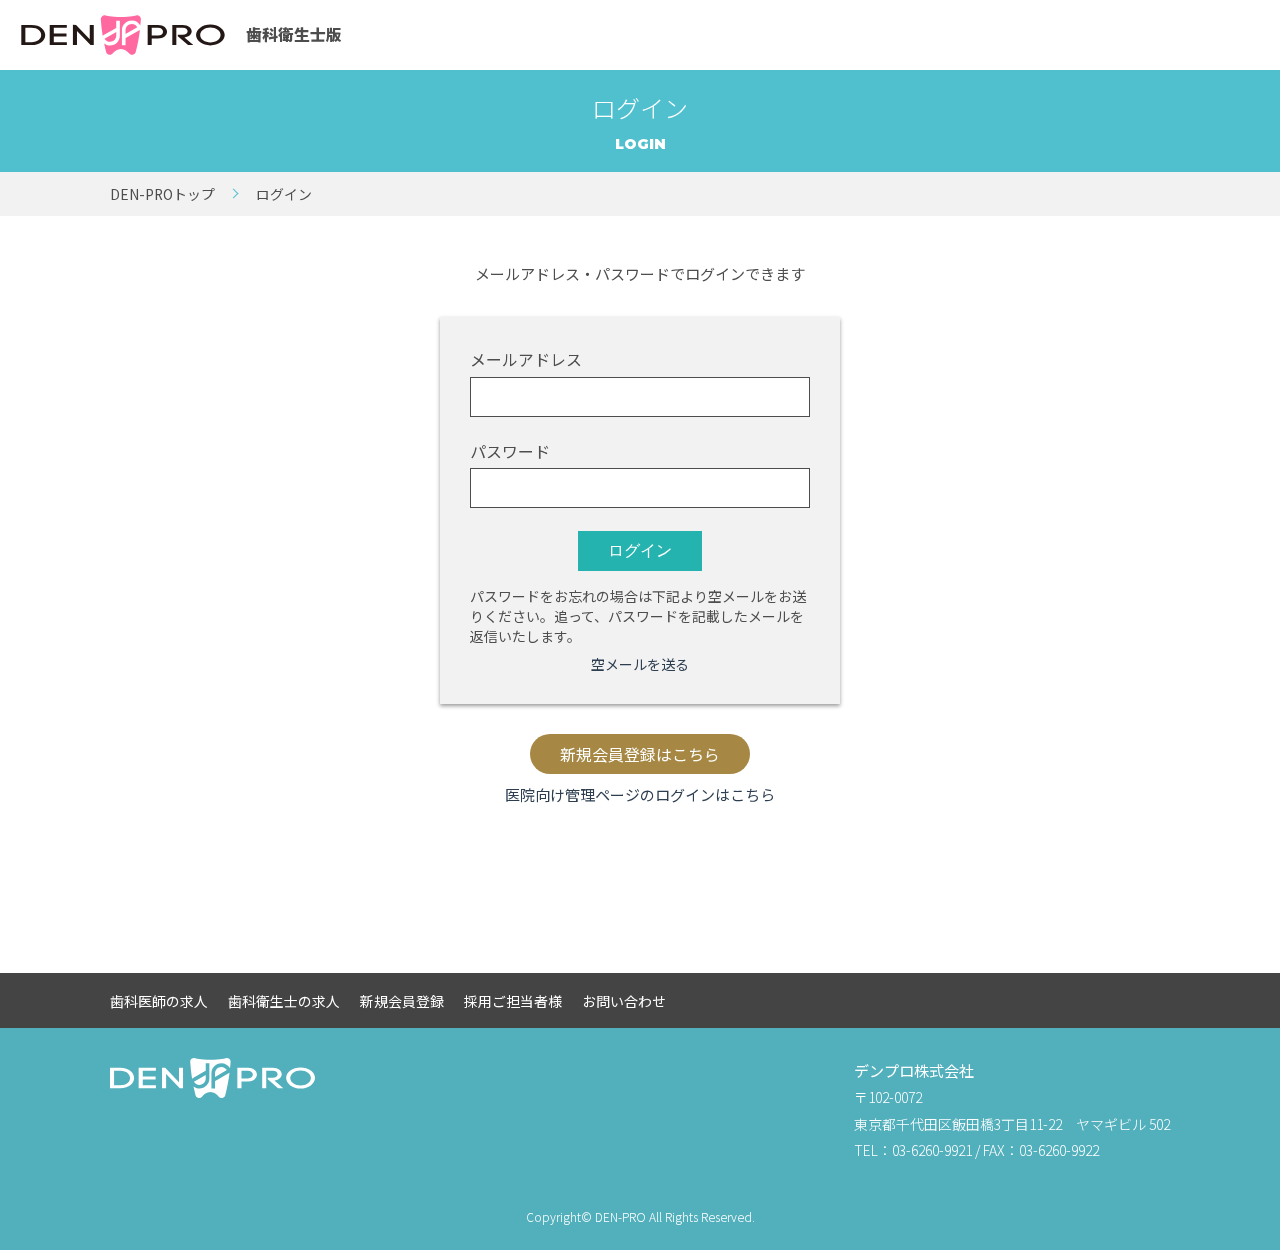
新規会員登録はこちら (640, 754)
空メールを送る (640, 664)
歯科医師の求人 (159, 1001)
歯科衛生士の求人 (284, 1001)
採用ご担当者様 (513, 1001)
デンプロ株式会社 (914, 1070)
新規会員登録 (402, 1001)
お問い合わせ (624, 1001)
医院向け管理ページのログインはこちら (640, 794)
